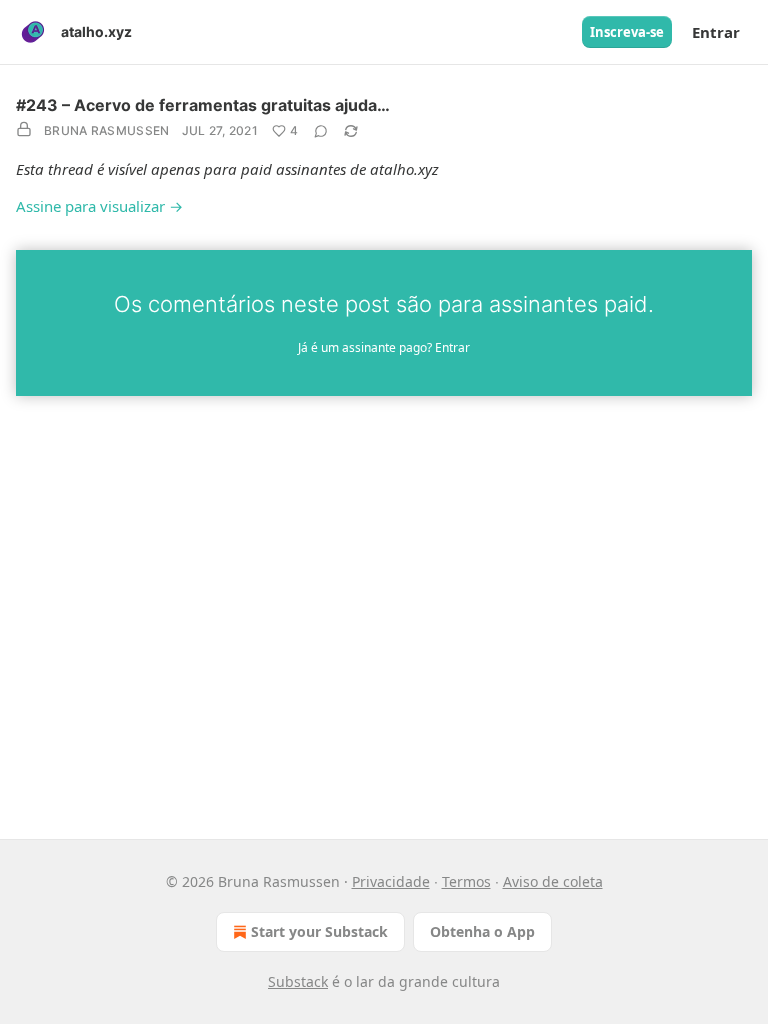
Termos (466, 881)
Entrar (716, 32)
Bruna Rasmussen (107, 130)
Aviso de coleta (553, 881)
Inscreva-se (627, 32)
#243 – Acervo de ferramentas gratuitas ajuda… (203, 105)
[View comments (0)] (321, 131)
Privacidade (391, 881)
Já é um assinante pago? (384, 347)
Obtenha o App (482, 931)
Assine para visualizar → (99, 206)
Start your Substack (319, 931)
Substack (298, 981)
